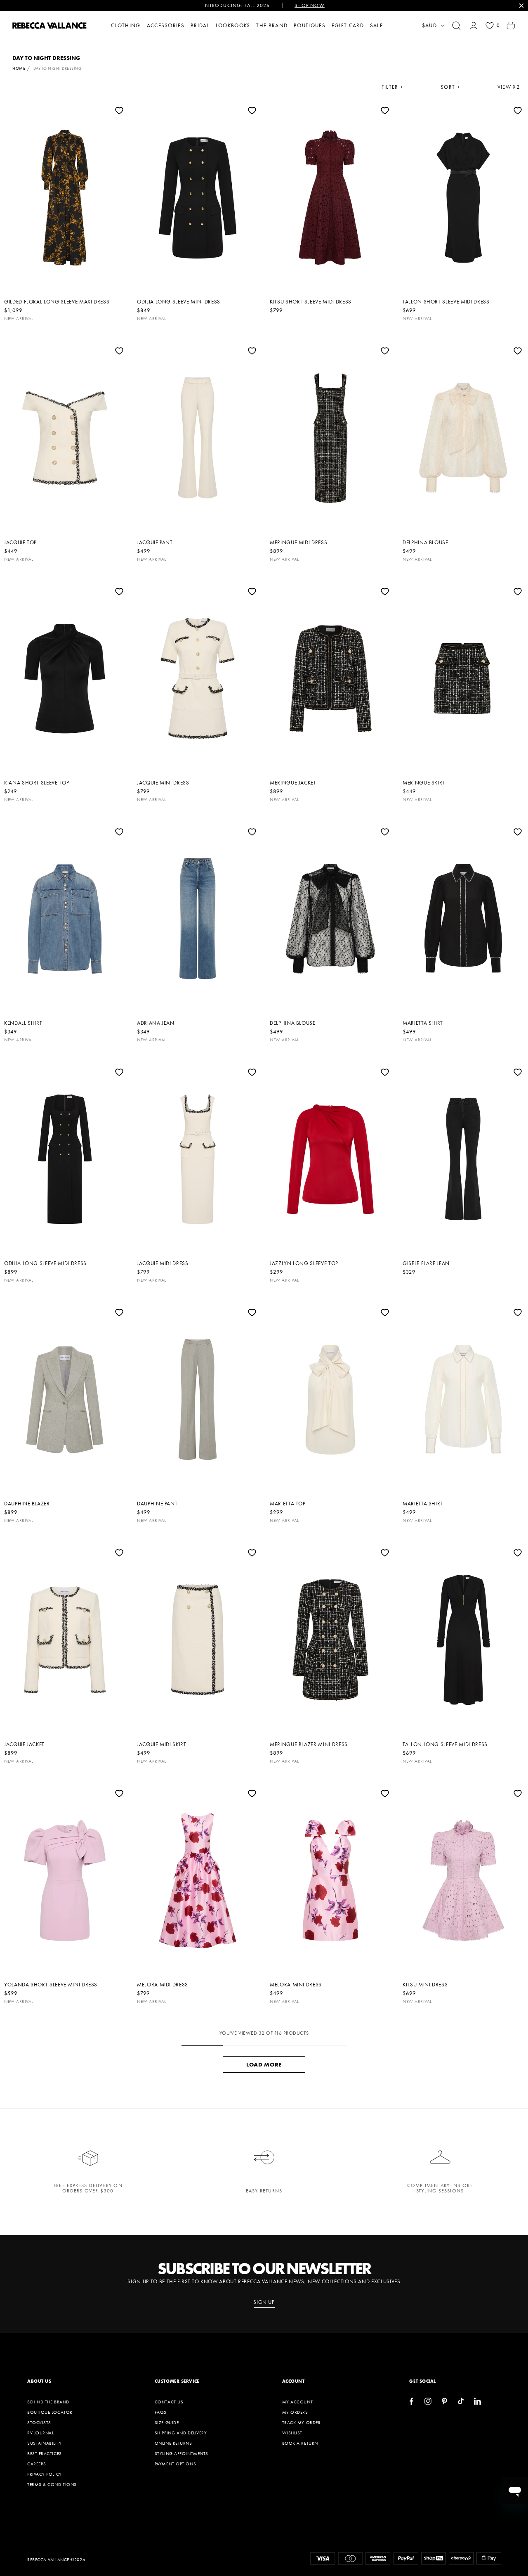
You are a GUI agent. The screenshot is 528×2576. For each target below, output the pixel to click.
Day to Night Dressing (58, 68)
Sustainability (45, 2443)
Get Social (423, 2381)
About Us (39, 2381)
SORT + (450, 87)
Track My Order (302, 2422)
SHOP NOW (310, 5)
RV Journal (41, 2433)
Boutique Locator (50, 2412)
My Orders (295, 2412)
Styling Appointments (181, 2453)
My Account (298, 2402)
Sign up (264, 2302)
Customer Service (177, 2381)
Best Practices (45, 2453)
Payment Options (175, 2464)
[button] (456, 26)
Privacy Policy (45, 2474)
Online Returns (173, 2443)
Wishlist (292, 2433)
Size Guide (167, 2422)
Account (293, 2381)
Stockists (39, 2422)
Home (19, 68)
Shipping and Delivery (181, 2433)
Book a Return (300, 2443)
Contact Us (169, 2402)
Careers (37, 2464)
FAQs (161, 2412)
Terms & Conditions (52, 2484)
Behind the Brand (48, 2402)
